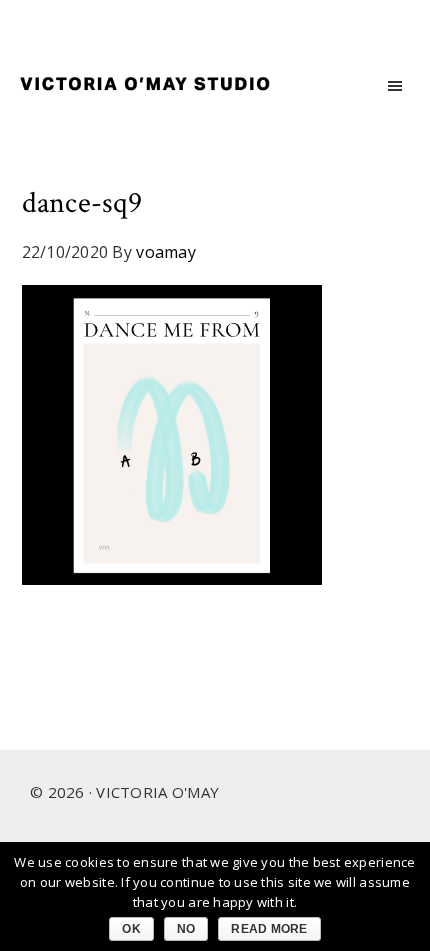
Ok (131, 929)
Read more (269, 929)
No (186, 929)
